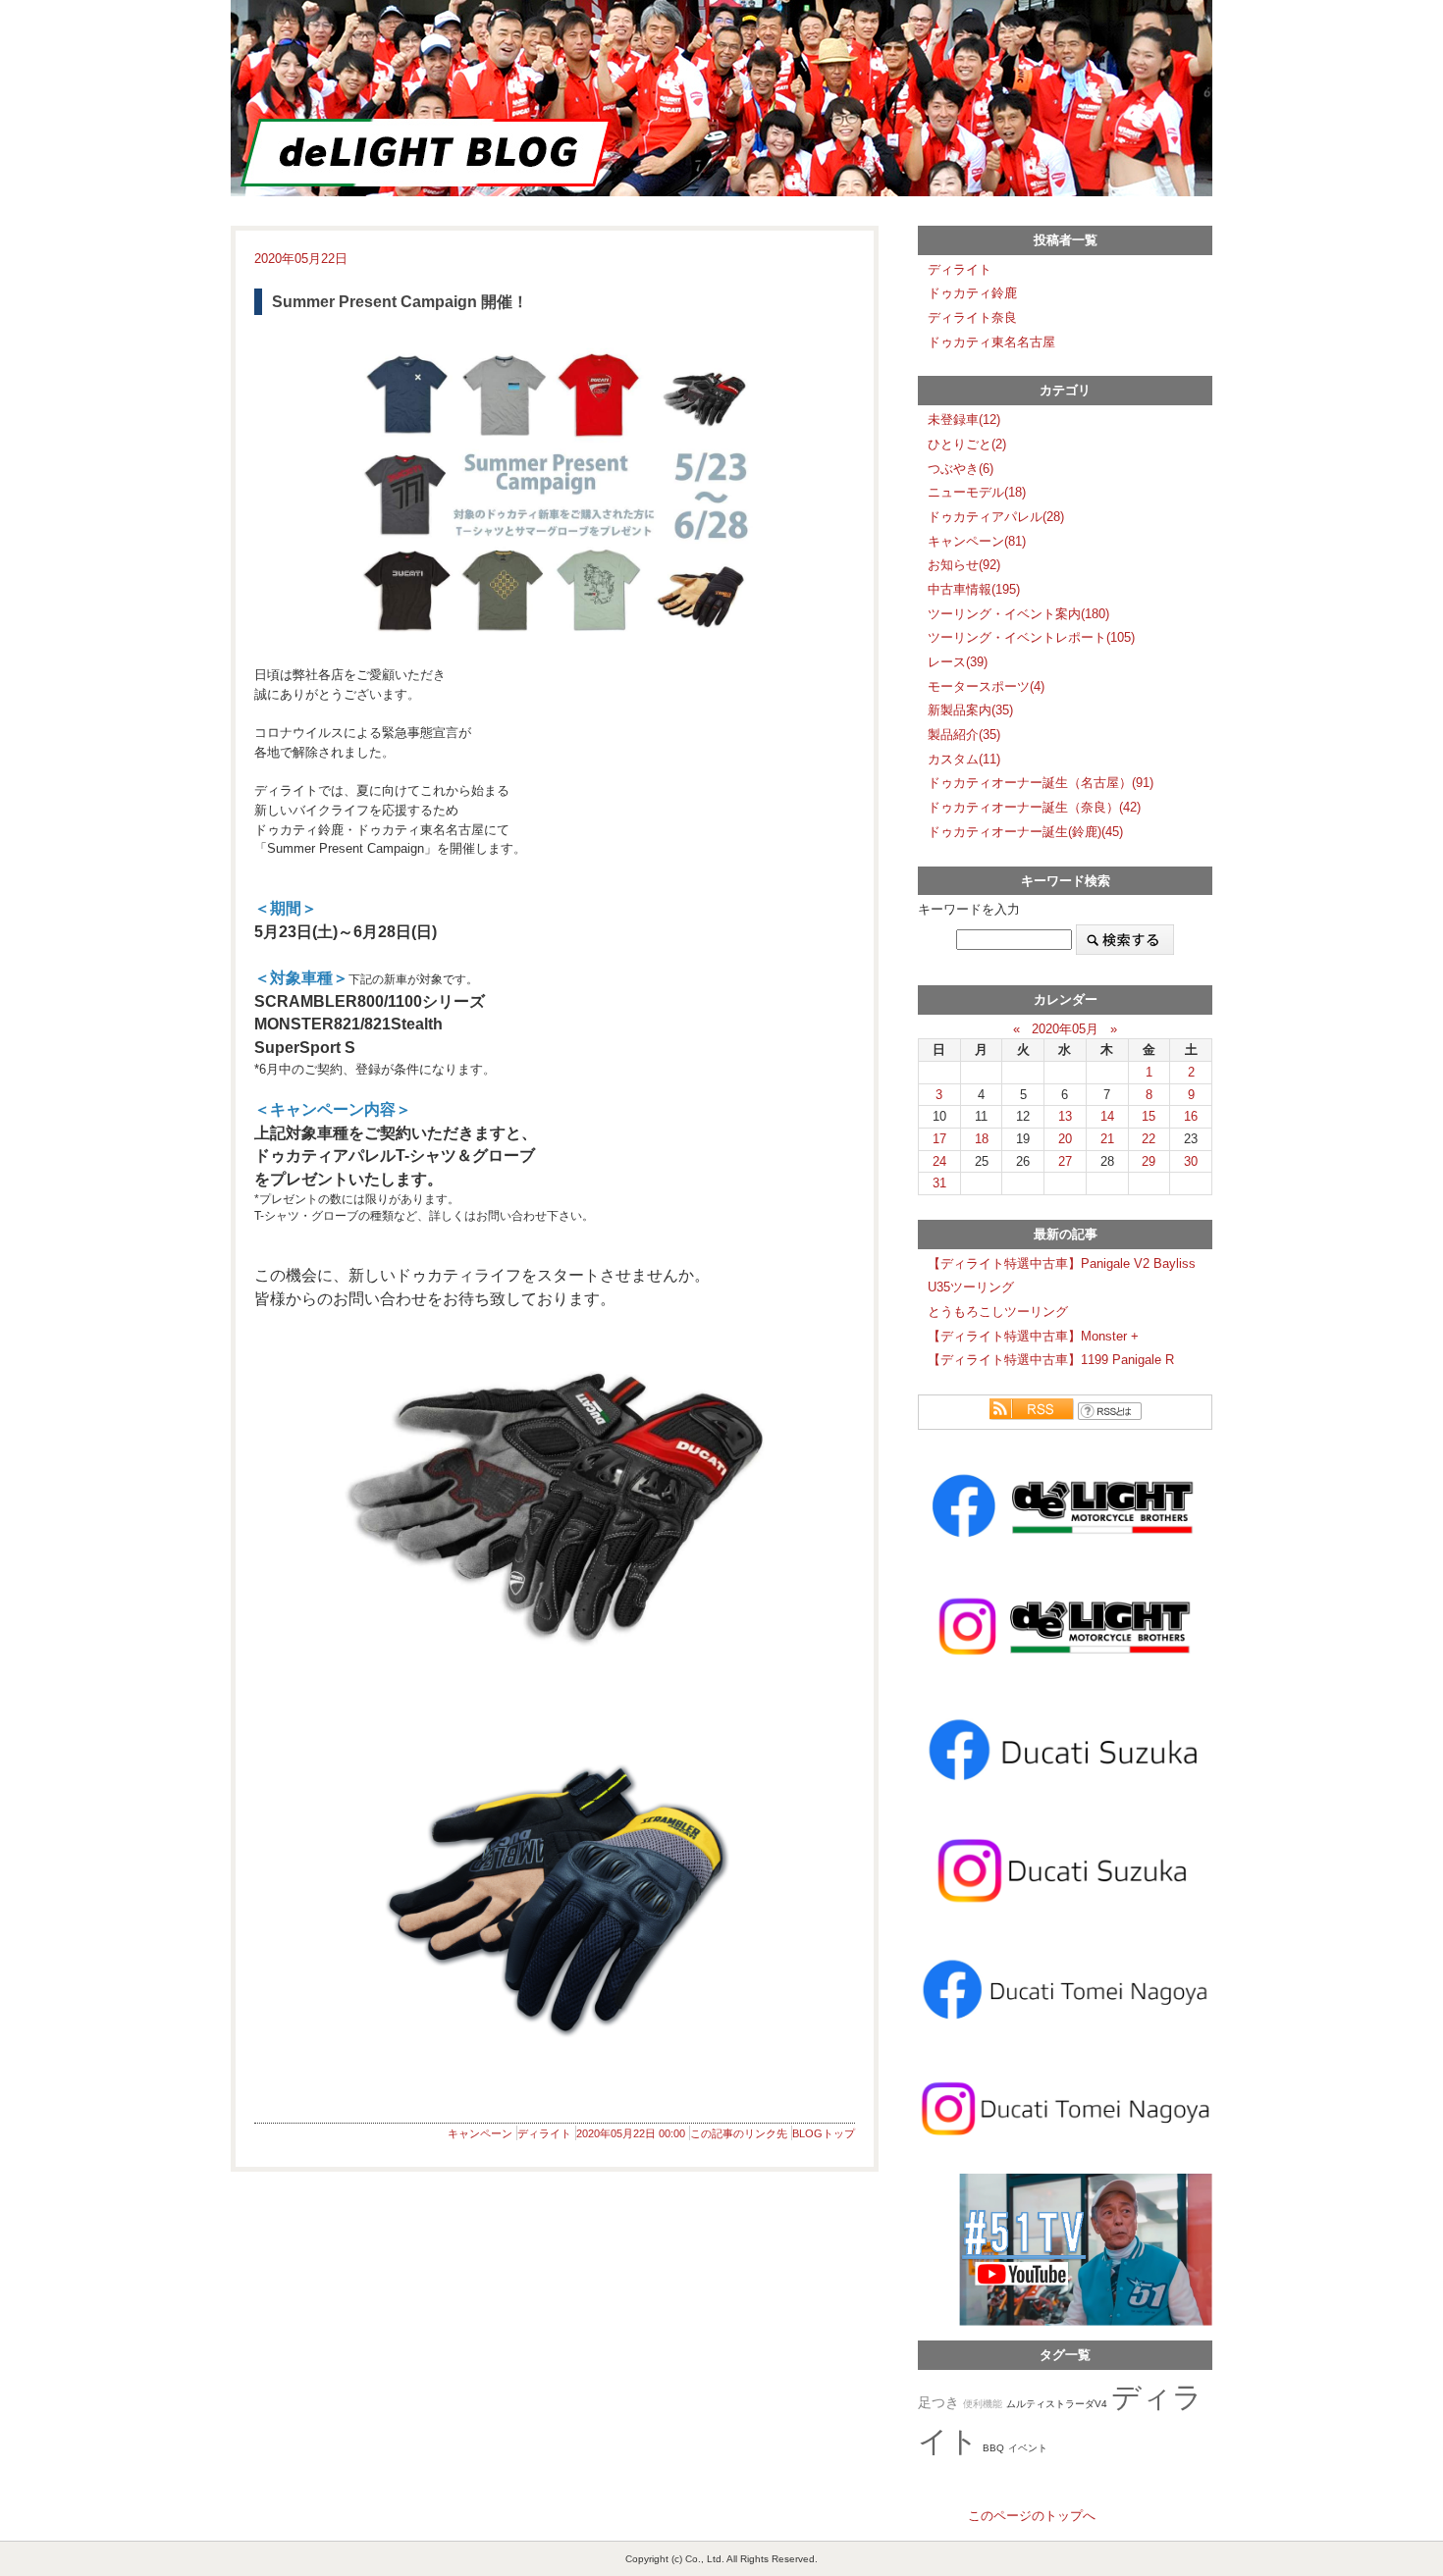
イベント (1028, 2448)
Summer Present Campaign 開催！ (400, 302)
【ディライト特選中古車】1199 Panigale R (1051, 1360)
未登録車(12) (964, 420)
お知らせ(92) (964, 565)
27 (1065, 1161)
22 (1149, 1139)
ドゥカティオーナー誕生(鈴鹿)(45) (1025, 832)
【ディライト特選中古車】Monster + (1033, 1336)
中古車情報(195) (974, 589)
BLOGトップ (824, 2133)
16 (1191, 1116)
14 (1107, 1116)
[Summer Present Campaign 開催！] (555, 490)
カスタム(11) (964, 759)
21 (1107, 1139)
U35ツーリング (971, 1287)
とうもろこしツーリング (998, 1312)
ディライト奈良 (972, 317)
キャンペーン (480, 2133)
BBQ (993, 2448)
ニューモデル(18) (977, 492)
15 (1149, 1116)
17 (939, 1139)
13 (1065, 1116)
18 (982, 1139)
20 (1065, 1139)
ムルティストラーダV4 (1057, 2404)
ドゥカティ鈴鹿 (972, 293)
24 (939, 1161)
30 (1191, 1161)
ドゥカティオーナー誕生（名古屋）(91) (1041, 783)
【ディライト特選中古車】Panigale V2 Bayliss (1062, 1263)
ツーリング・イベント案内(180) (1018, 614)
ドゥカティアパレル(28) (996, 517)
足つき (938, 2403)
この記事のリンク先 (739, 2133)
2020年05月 (1065, 1029)
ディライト (544, 2133)
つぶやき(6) (961, 469)
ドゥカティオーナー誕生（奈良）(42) (1034, 807)
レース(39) (958, 662)
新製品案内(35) (970, 710)
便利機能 (983, 2404)
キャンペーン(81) (977, 541)
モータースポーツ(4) (986, 686)
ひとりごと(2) (967, 444)
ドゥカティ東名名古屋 (991, 342)
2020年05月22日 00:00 (631, 2133)
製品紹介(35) (964, 735)
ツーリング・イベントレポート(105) (1031, 637)
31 (939, 1183)
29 (1149, 1161)
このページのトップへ (1032, 2516)
